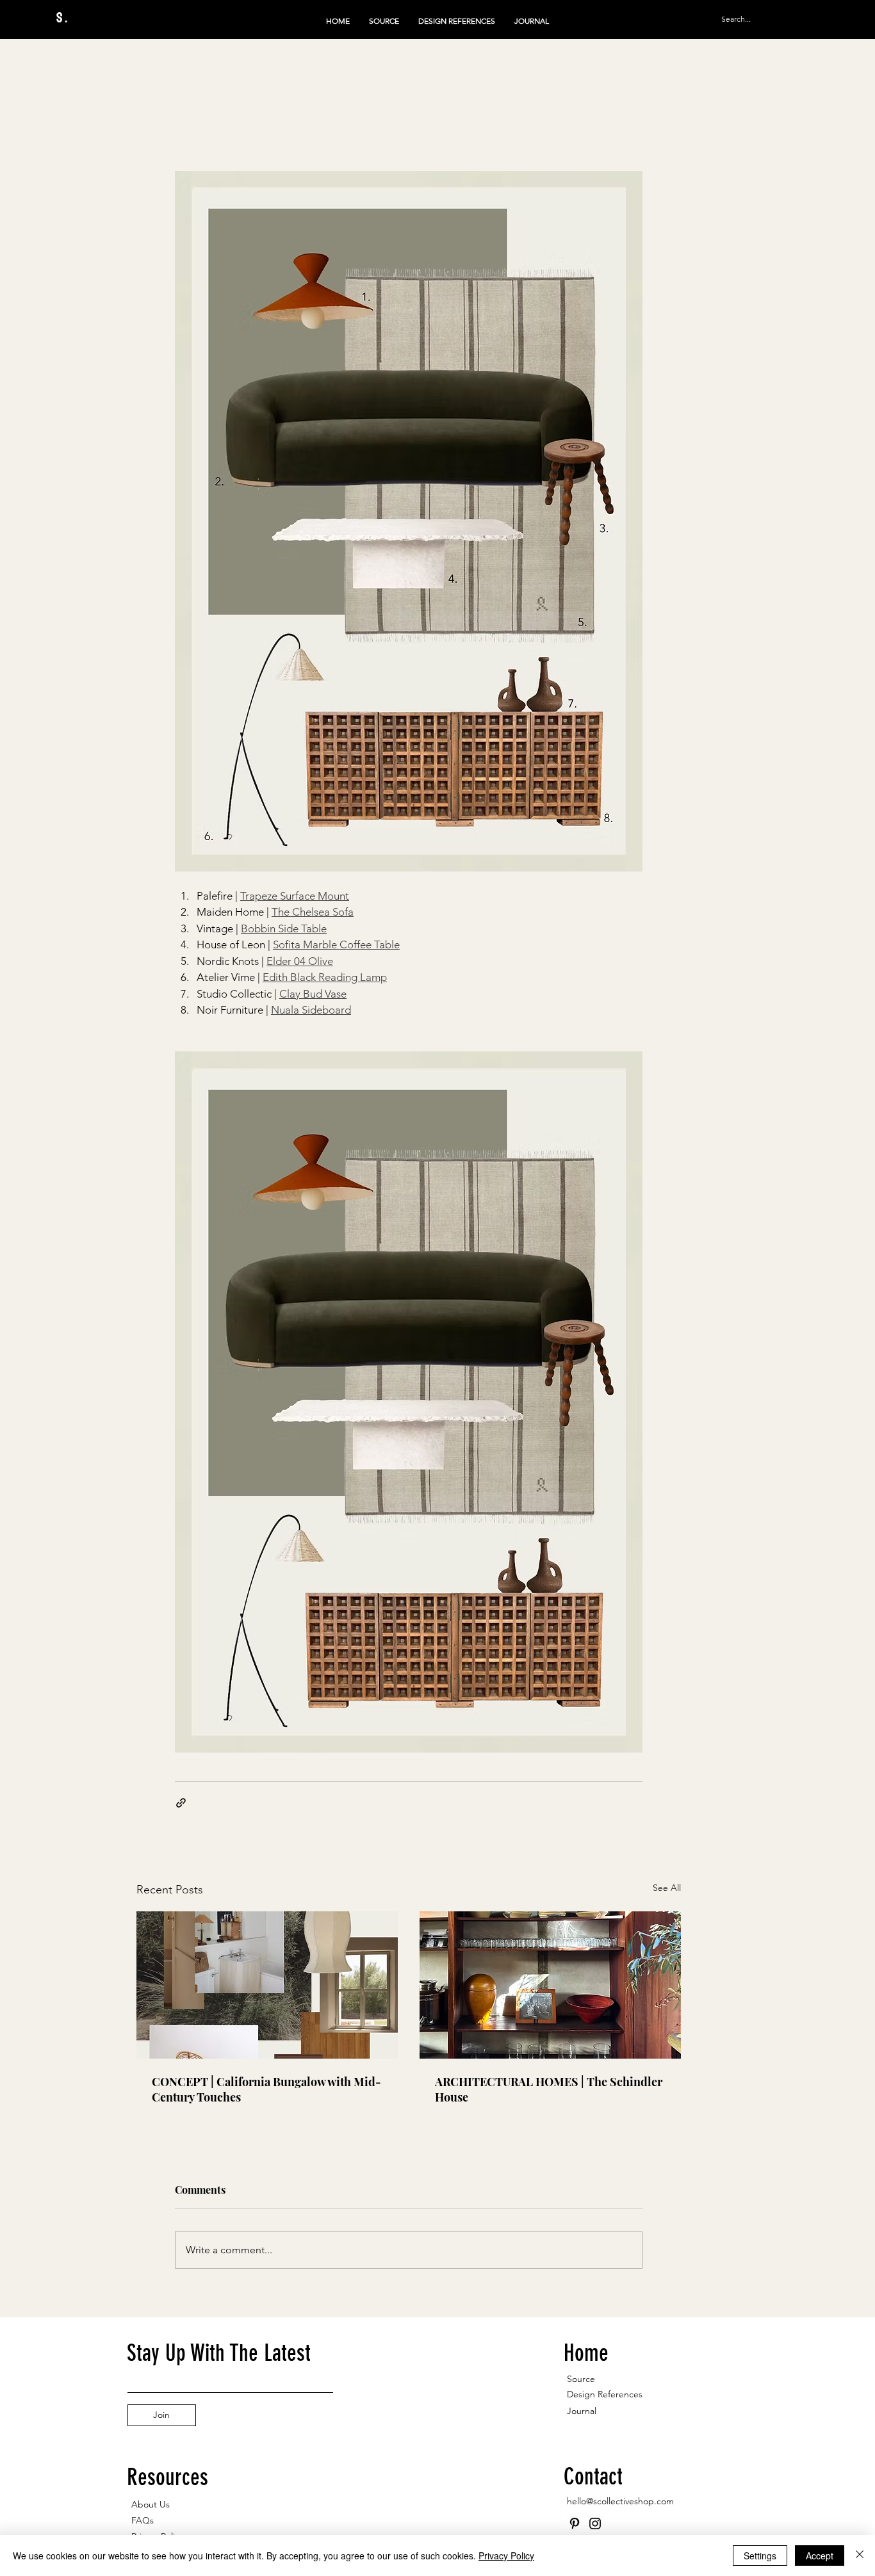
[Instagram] (595, 2523)
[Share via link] (181, 1803)
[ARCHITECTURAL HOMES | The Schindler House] (550, 1985)
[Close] (860, 2556)
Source (581, 2379)
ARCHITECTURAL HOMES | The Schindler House (549, 2089)
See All (667, 1888)
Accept (820, 2556)
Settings (760, 2556)
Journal (582, 2411)
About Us (151, 2504)
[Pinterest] (575, 2523)
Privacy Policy (506, 2556)
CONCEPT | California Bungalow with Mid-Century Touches (266, 2089)
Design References (605, 2394)
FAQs (143, 2520)
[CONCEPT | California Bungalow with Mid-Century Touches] (267, 1985)
